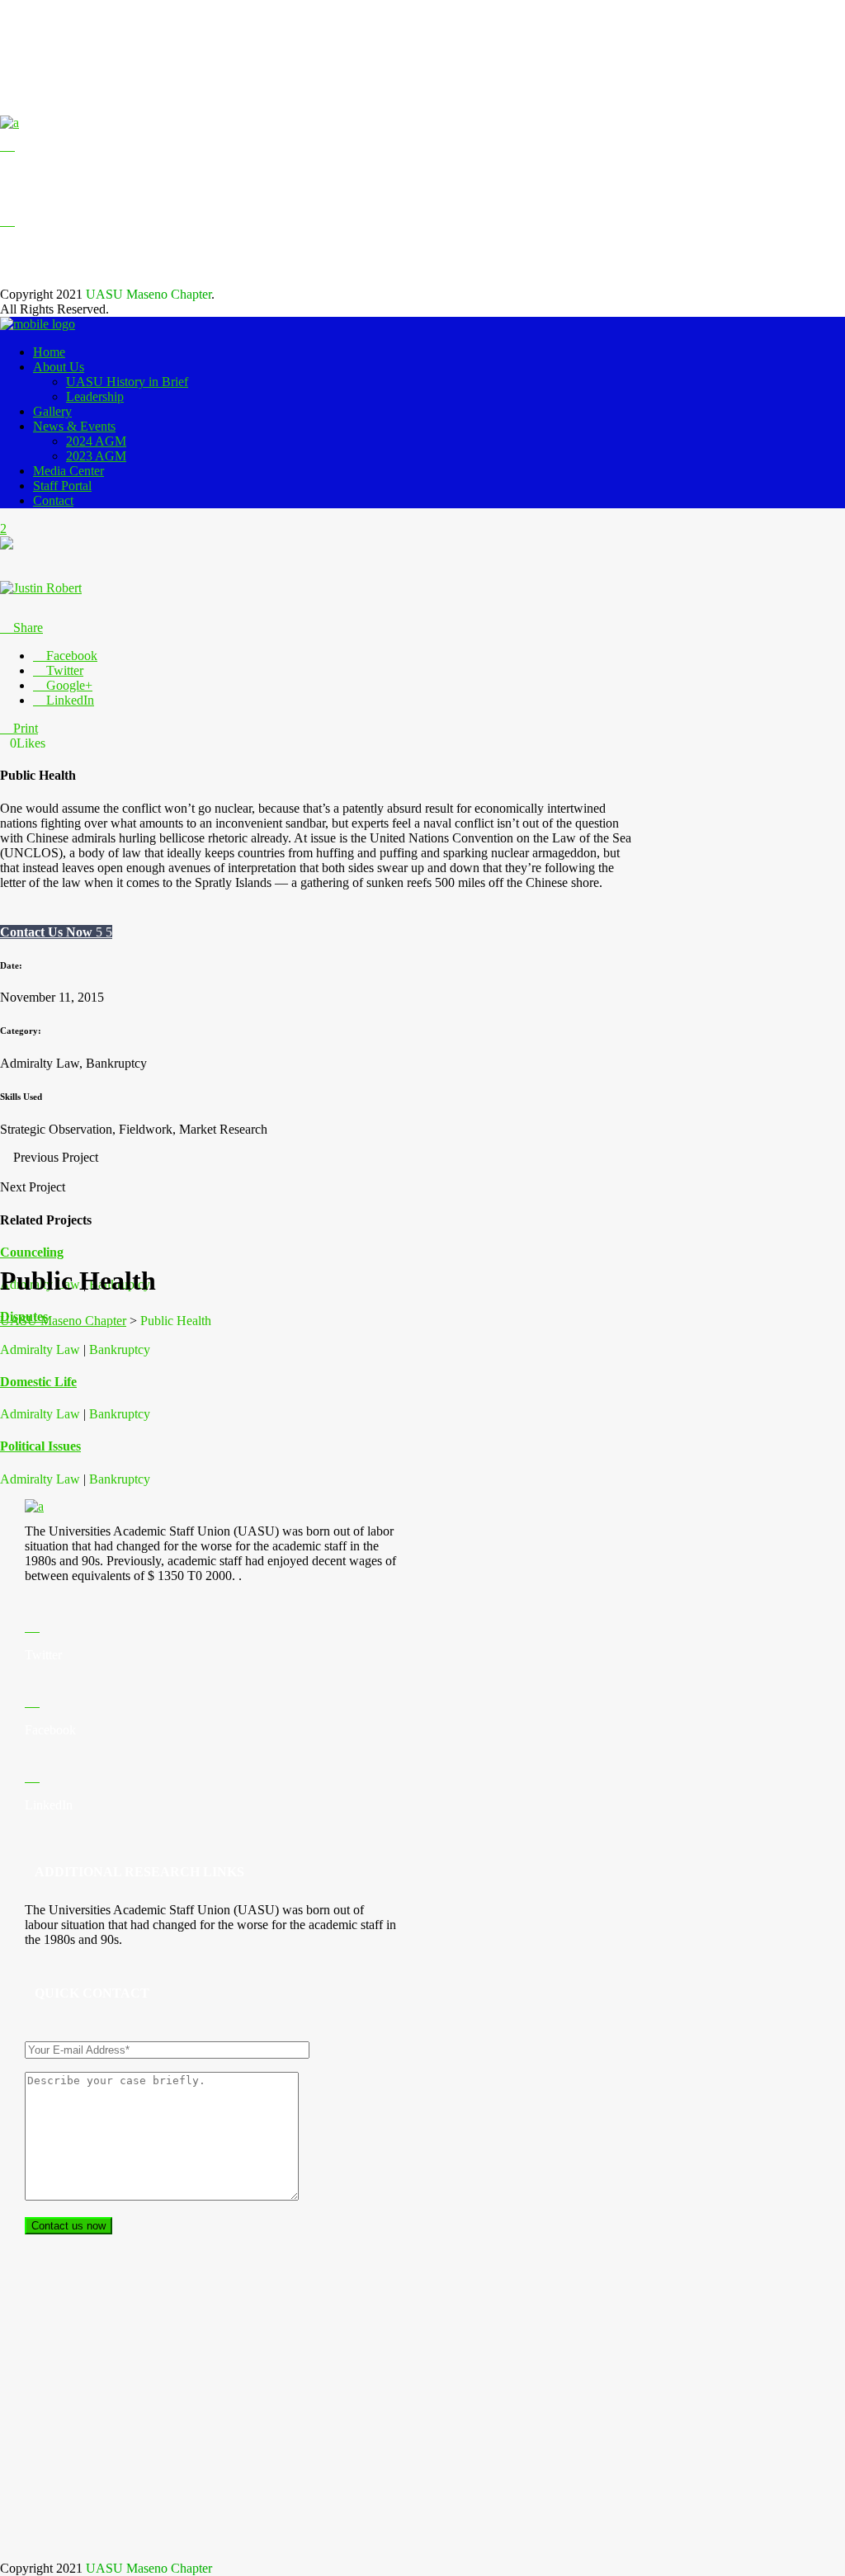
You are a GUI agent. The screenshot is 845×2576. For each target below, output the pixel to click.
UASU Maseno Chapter (63, 1321)
